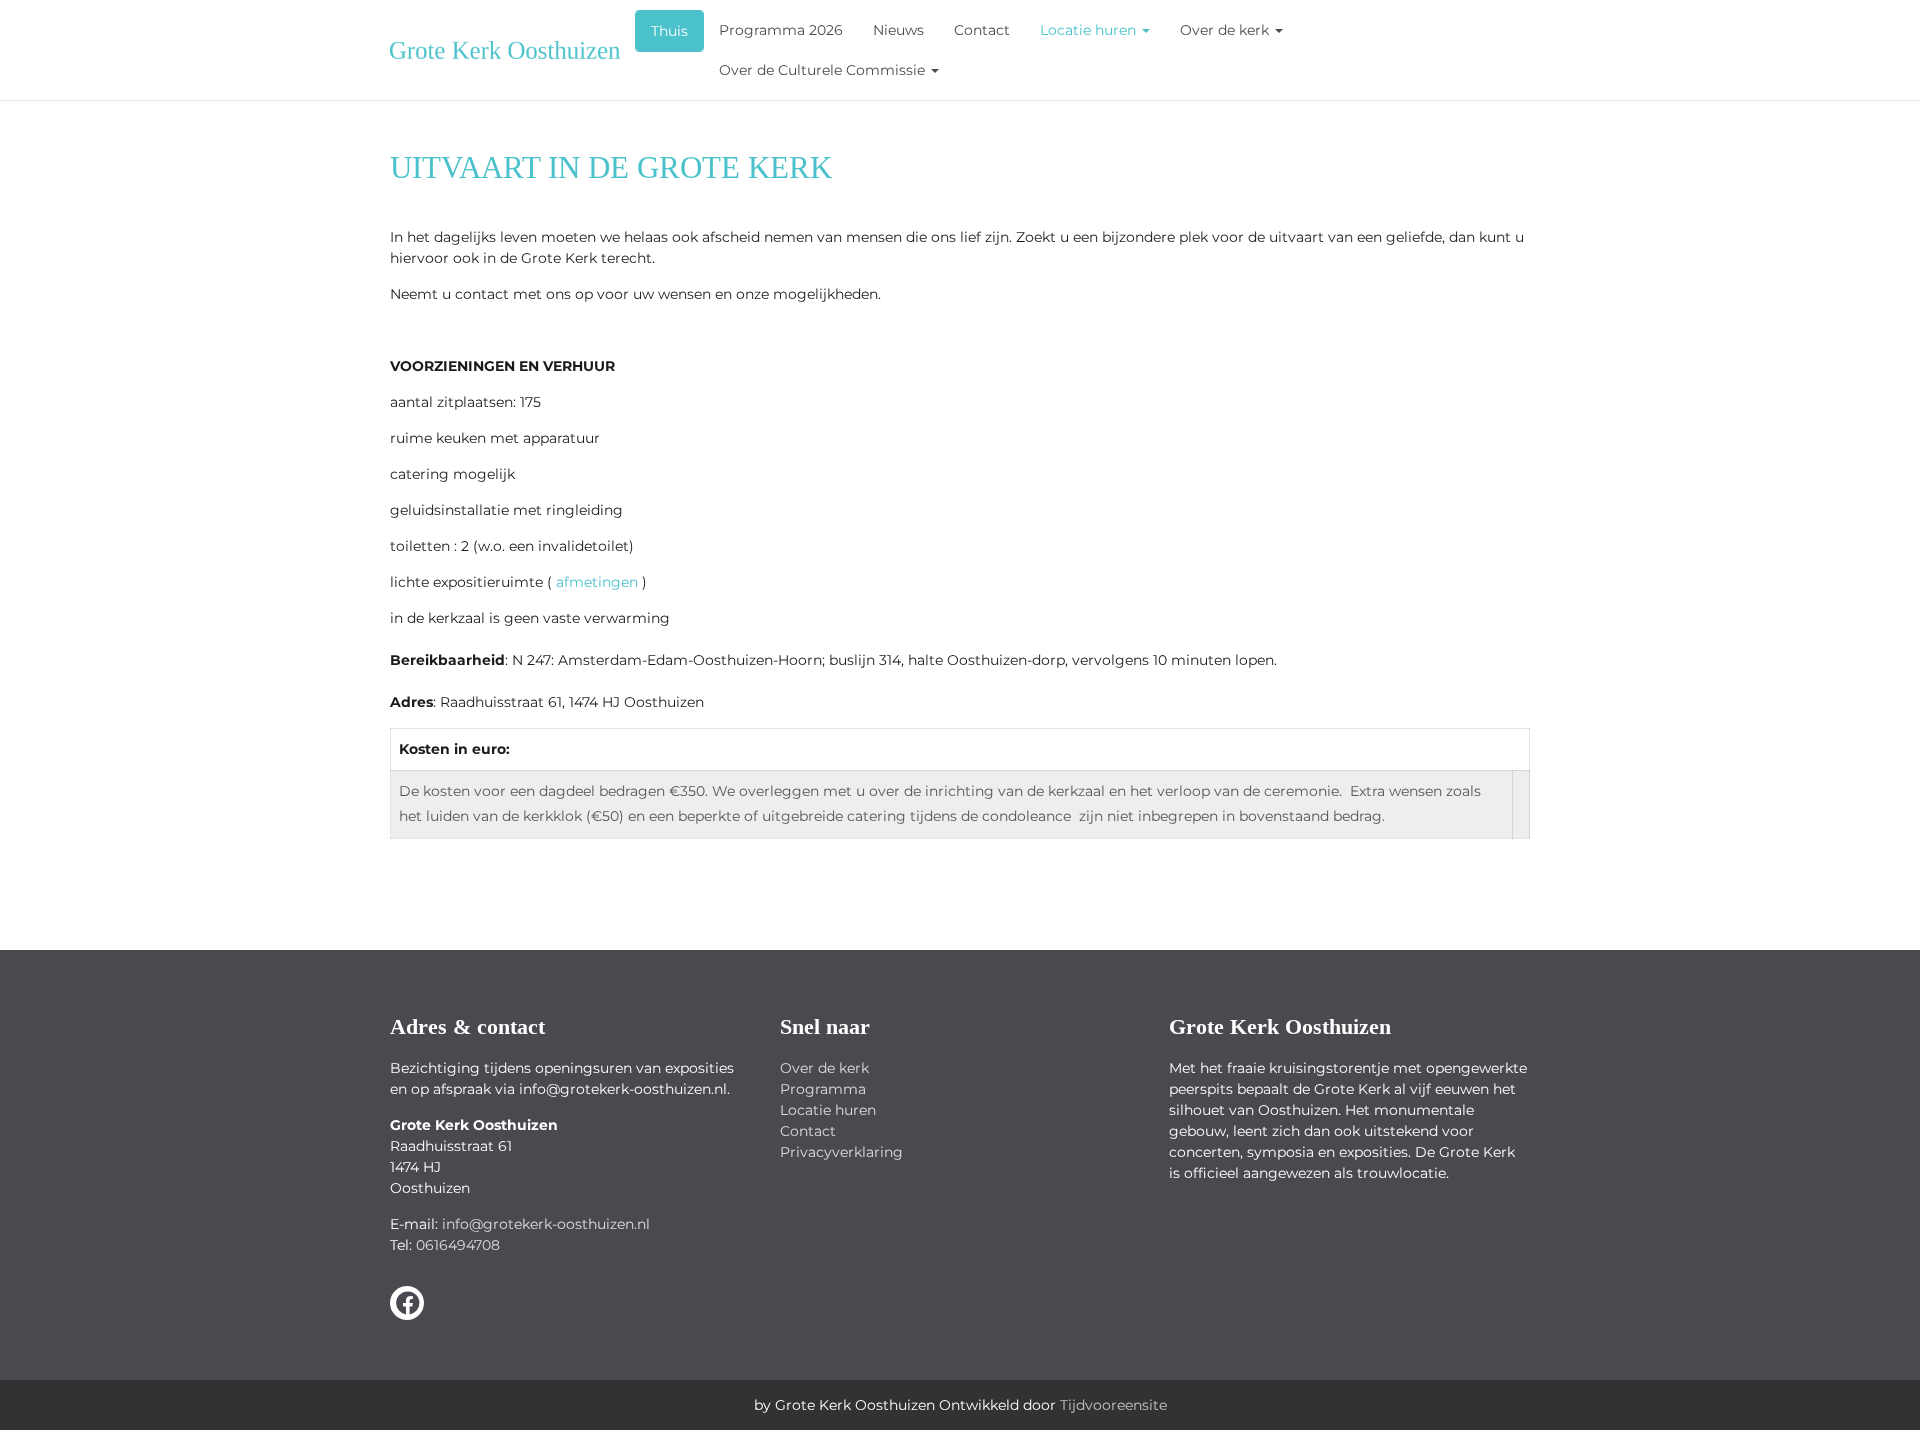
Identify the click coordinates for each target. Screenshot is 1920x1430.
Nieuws (898, 30)
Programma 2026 (781, 30)
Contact (982, 30)
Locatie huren (1090, 30)
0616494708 (458, 1245)
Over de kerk (1226, 30)
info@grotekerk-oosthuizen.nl (546, 1224)
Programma (823, 1089)
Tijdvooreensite (1113, 1405)
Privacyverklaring (841, 1152)
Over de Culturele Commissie (824, 70)
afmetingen (597, 582)
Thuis (669, 31)
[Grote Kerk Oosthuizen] (407, 1303)
